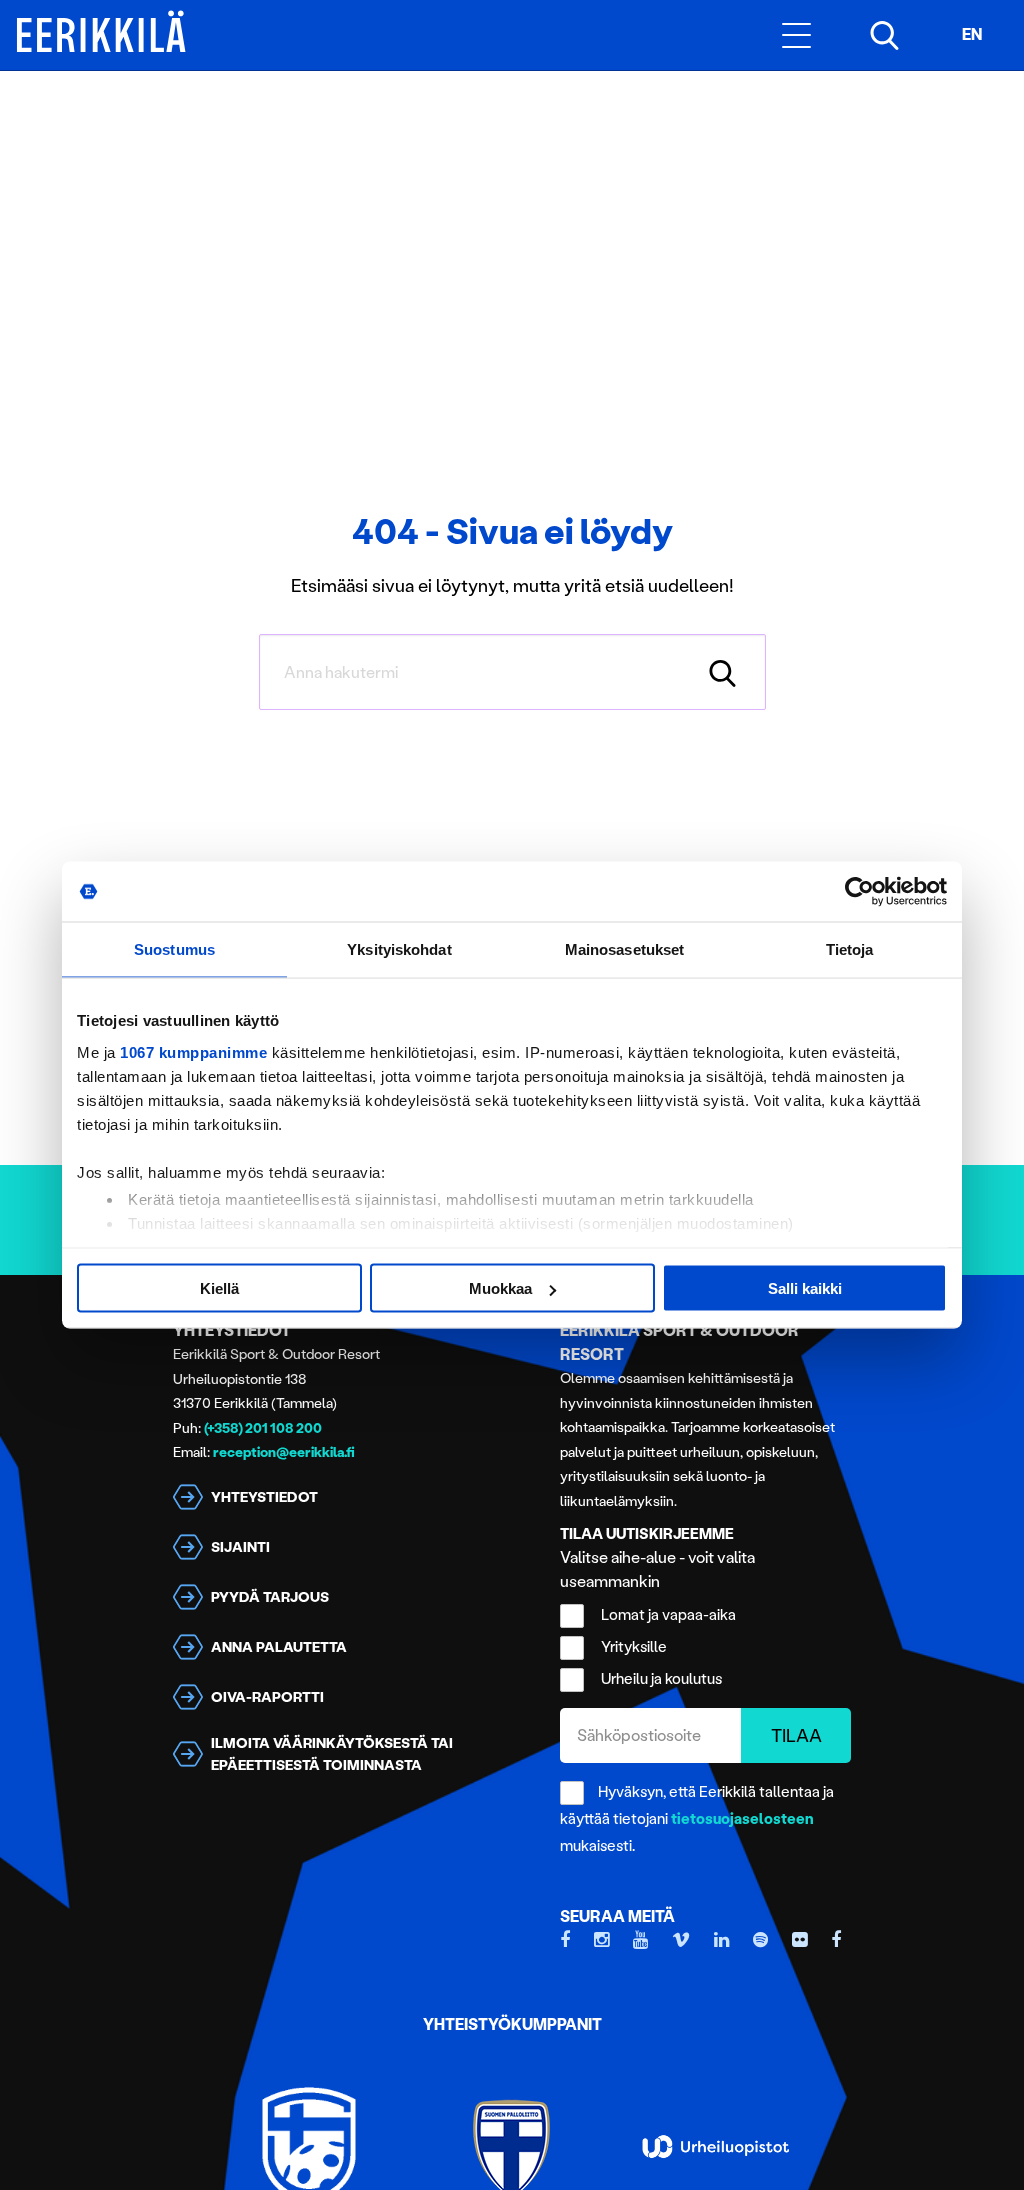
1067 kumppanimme (193, 1051)
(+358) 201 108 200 (263, 1428)
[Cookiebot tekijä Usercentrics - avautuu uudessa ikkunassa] (859, 892)
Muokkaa (500, 1288)
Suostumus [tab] (174, 949)
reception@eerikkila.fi (284, 1452)
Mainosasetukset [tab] (625, 949)
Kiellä (219, 1288)
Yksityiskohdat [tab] (399, 949)
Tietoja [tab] (850, 949)
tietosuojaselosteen (742, 1819)
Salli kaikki (805, 1288)
